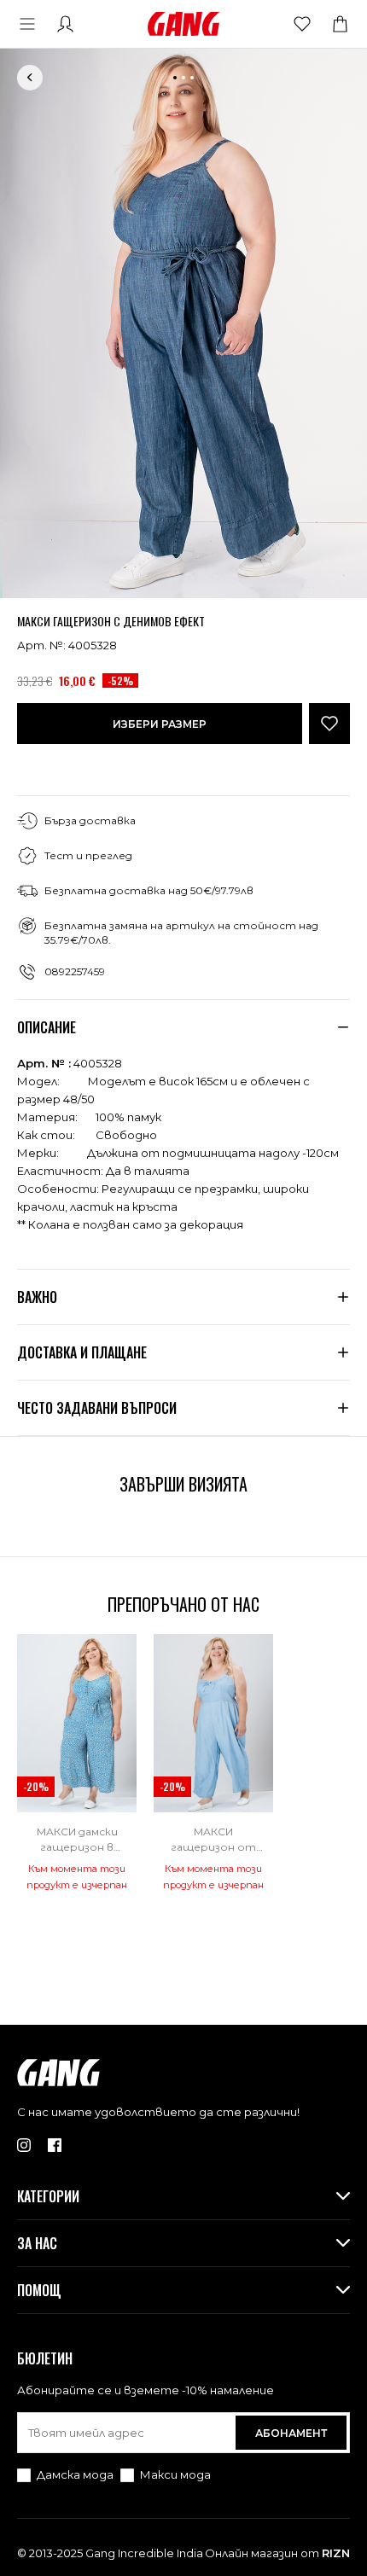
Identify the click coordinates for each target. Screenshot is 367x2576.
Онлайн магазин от (277, 2553)
